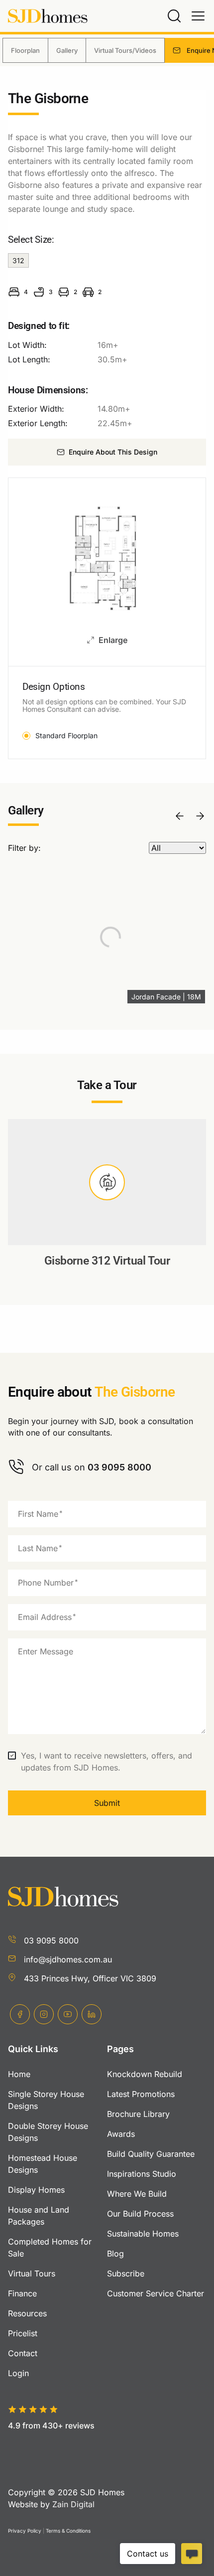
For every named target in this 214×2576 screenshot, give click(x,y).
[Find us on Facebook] (20, 2014)
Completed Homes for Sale (50, 2248)
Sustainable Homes (143, 2234)
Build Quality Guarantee (151, 2154)
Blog (115, 2254)
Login (18, 2373)
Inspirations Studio (142, 2174)
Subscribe (126, 2273)
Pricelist (23, 2333)
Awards (121, 2134)
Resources (27, 2313)
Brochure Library (138, 2114)
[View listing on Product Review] (61, 2442)
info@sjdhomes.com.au (68, 1959)
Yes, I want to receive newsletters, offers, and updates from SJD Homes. (107, 1762)
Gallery (67, 50)
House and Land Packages (39, 2216)
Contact (23, 2353)
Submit (107, 1803)
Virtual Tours (32, 2273)
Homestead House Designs (43, 2164)
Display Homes (36, 2190)
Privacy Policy (25, 2531)
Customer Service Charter (156, 2293)
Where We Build (137, 2194)
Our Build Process (140, 2214)
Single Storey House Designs (46, 2100)
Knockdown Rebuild (145, 2074)
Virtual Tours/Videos (125, 50)
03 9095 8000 (51, 1940)
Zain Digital (73, 2504)
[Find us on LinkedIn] (92, 2014)
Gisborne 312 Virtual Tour (107, 1261)
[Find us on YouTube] (68, 2014)
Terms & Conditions (68, 2531)
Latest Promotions (141, 2094)
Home (19, 2074)
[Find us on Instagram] (44, 2014)
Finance (22, 2293)
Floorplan (25, 50)
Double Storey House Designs (48, 2132)
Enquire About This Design (113, 452)
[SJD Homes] (48, 16)
